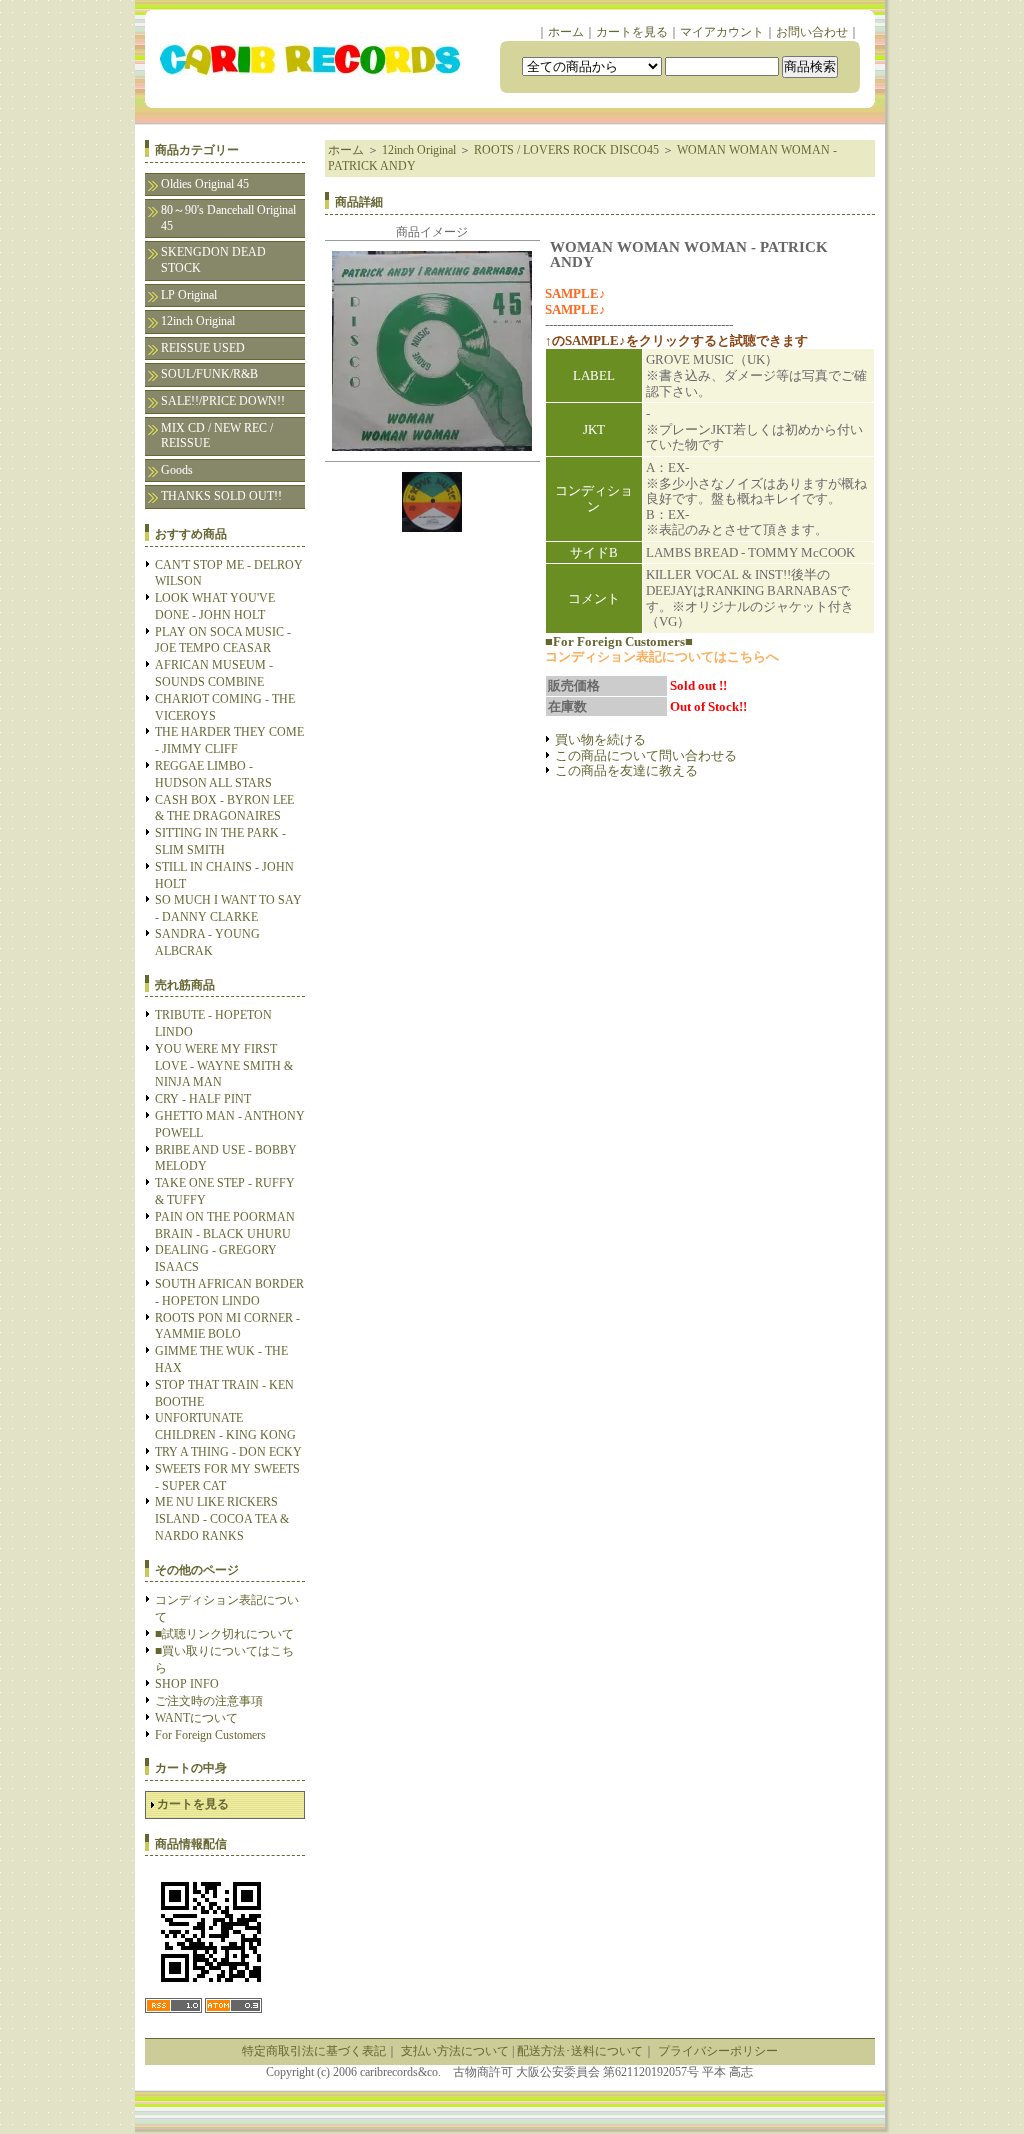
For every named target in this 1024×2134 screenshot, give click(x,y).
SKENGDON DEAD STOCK (213, 260)
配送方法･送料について (580, 2051)
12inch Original (198, 321)
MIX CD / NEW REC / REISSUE (217, 436)
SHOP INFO (187, 1684)
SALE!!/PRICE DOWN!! (223, 401)
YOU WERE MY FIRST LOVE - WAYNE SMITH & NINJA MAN (224, 1066)
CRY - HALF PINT (203, 1099)
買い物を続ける (600, 739)
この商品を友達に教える (626, 770)
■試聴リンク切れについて (224, 1634)
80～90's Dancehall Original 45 (228, 218)
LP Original (189, 295)
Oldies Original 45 (205, 184)
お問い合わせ (812, 32)
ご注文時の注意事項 (209, 1701)
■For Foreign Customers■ (619, 641)
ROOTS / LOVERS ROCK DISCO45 (566, 150)
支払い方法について (455, 2051)
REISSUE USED (203, 348)
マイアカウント (722, 32)
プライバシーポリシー (718, 2051)
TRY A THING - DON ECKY (228, 1452)
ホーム (566, 32)
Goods (177, 470)
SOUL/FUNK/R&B (209, 374)
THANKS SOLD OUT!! (221, 496)
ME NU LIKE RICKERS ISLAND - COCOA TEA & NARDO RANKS (222, 1519)
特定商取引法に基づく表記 (314, 2051)
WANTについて (196, 1718)
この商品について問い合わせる (646, 755)
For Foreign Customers (210, 1735)
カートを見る (632, 32)
